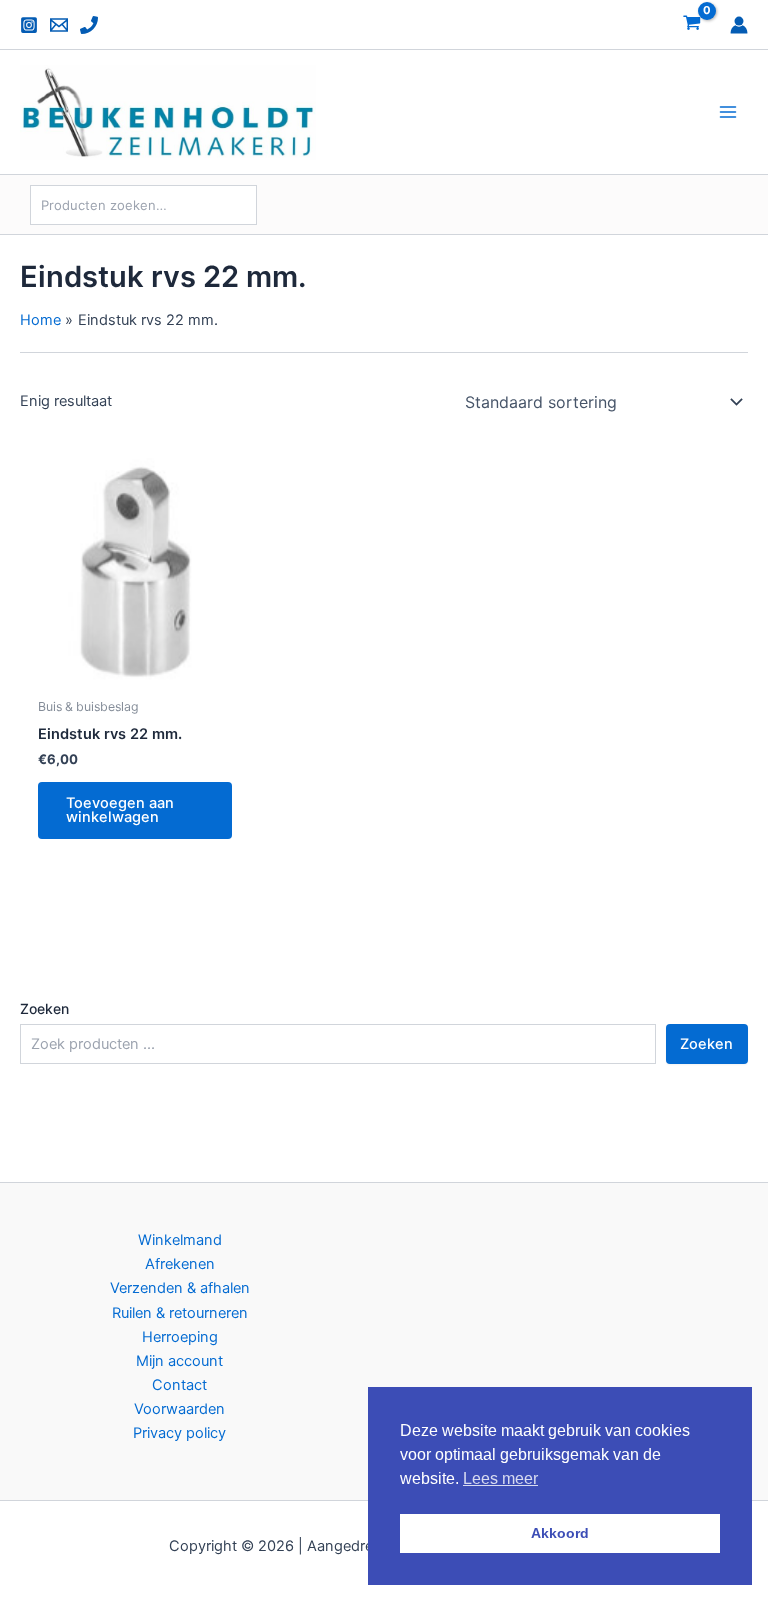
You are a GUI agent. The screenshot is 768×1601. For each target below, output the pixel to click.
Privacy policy (179, 1433)
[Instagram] (29, 25)
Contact (179, 1385)
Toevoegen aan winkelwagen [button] (120, 810)
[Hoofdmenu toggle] (728, 112)
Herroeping (180, 1337)
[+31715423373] (89, 25)
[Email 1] (59, 25)
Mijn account (179, 1361)
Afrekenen (180, 1264)
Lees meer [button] (500, 1478)
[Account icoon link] (739, 25)
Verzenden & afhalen (180, 1288)
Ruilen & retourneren (180, 1313)
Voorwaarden (179, 1409)
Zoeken (44, 1008)
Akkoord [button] (560, 1533)
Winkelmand (180, 1240)
